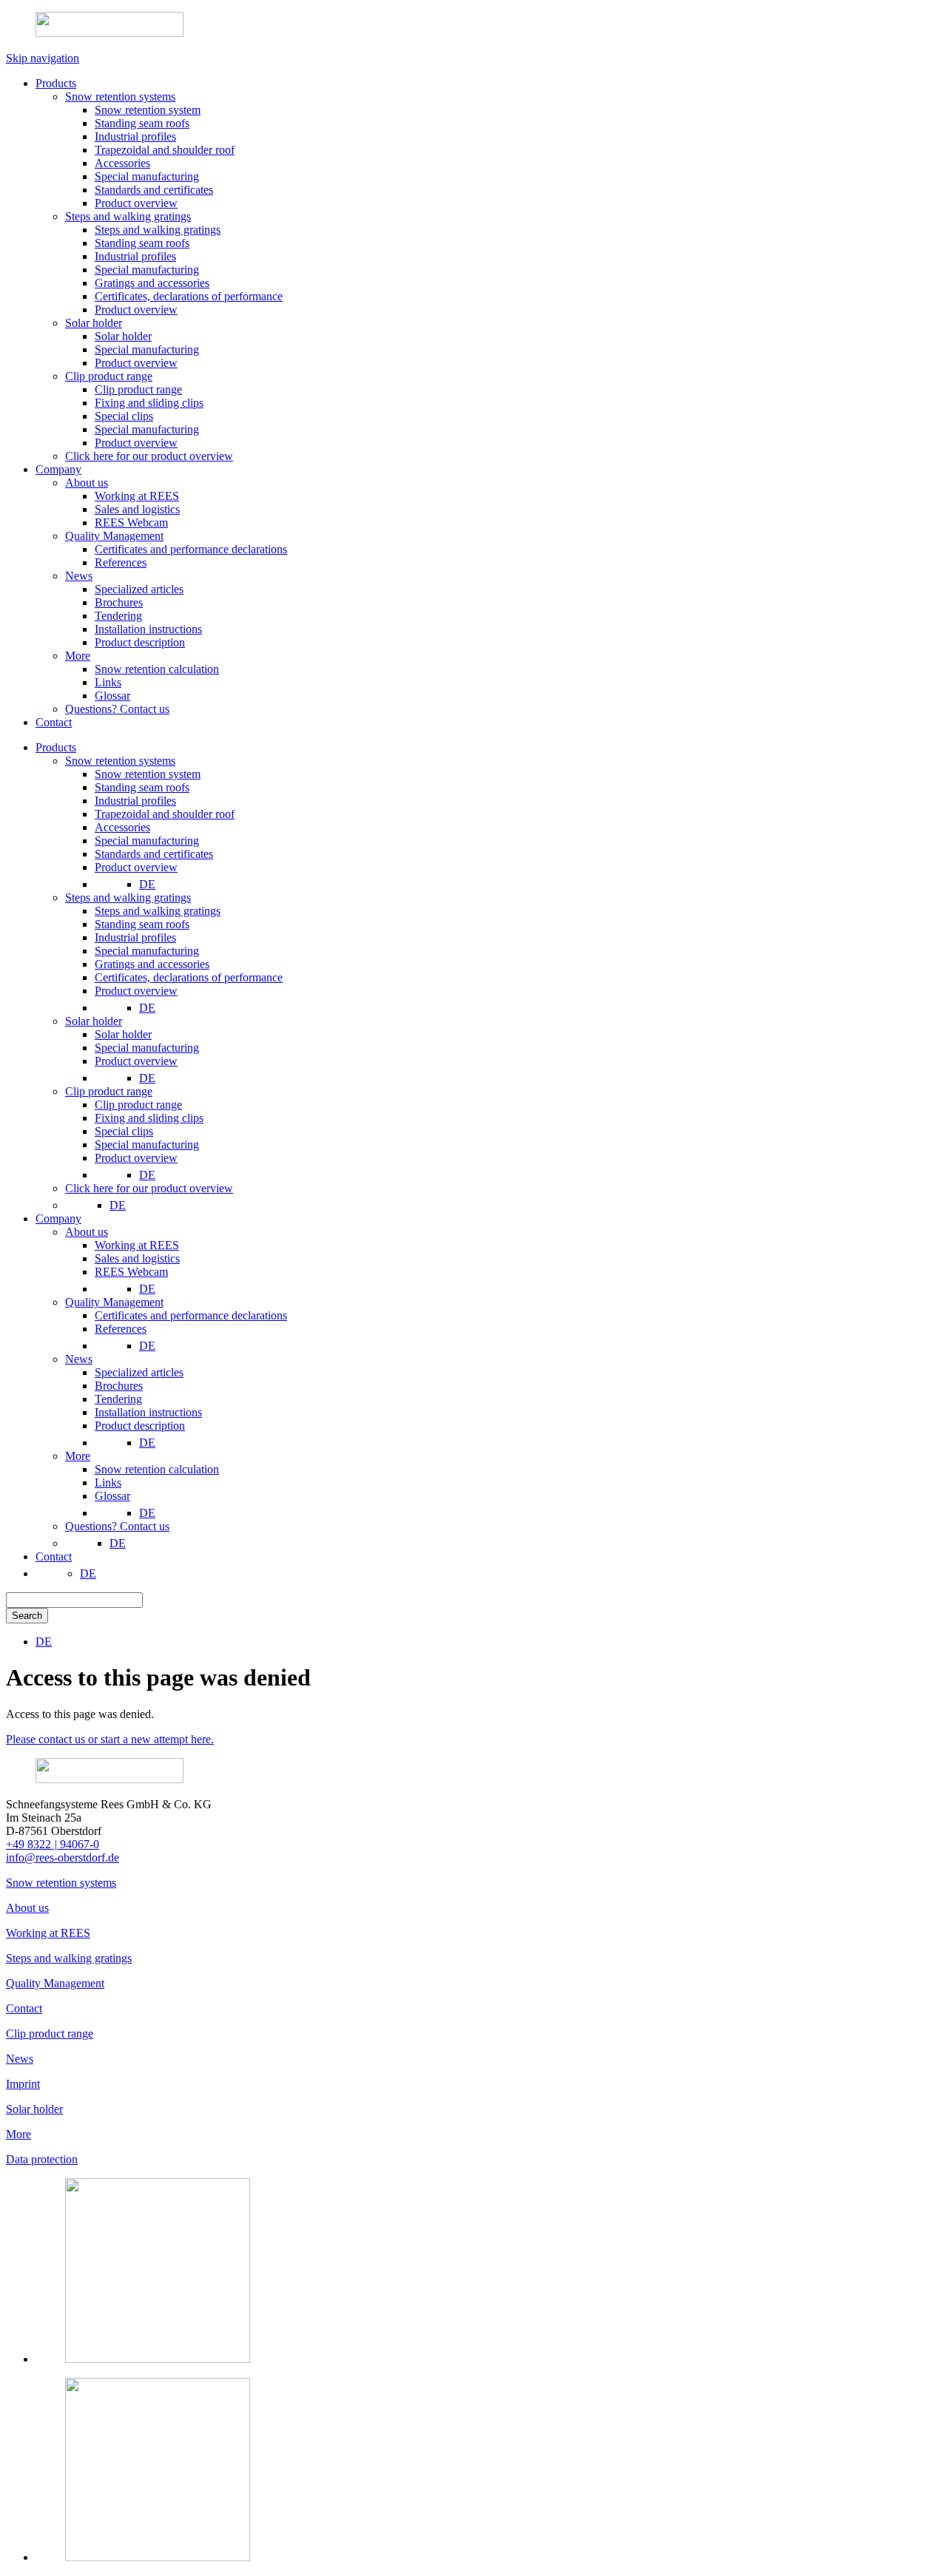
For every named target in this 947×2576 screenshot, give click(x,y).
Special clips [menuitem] (124, 1131)
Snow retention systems (61, 1883)
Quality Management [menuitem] (114, 1302)
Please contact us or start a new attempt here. (110, 1739)
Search (27, 1616)
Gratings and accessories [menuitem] (152, 964)
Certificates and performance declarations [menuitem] (191, 1315)
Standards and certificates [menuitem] (154, 854)
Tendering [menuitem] (118, 1399)
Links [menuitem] (108, 1483)
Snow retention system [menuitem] (148, 774)
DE (147, 884)
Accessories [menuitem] (122, 827)
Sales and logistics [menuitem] (137, 1258)
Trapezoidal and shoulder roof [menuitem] (165, 814)
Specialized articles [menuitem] (139, 1372)
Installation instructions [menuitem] (148, 1412)
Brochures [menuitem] (119, 1386)
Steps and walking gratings (69, 1958)
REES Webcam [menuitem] (131, 1272)
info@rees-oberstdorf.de (63, 1857)
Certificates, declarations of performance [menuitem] (189, 977)
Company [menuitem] (58, 1218)
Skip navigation (43, 58)
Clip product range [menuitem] (109, 1091)
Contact (24, 2008)
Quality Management (55, 1983)
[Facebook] (158, 2557)
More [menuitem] (78, 1456)
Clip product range (50, 2034)
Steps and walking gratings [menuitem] (128, 897)
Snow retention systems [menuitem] (120, 761)
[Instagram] (158, 2359)
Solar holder (34, 2109)
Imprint (23, 2084)
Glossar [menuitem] (112, 1496)
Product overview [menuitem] (136, 867)
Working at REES (48, 1933)
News (20, 2059)
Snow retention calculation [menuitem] (157, 1469)
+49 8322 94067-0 (53, 1844)
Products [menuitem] (56, 747)
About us (27, 1908)
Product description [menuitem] (140, 1426)
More (18, 2134)
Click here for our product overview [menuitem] (149, 1188)
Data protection (42, 2159)
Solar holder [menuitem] (94, 1021)
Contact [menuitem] (54, 1556)
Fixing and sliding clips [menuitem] (149, 1118)
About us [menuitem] (87, 1232)
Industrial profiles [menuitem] (135, 801)
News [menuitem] (79, 1359)
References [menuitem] (121, 1329)
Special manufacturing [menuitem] (147, 841)
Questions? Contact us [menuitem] (117, 1526)
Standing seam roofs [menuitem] (142, 787)
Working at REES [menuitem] (137, 1245)
